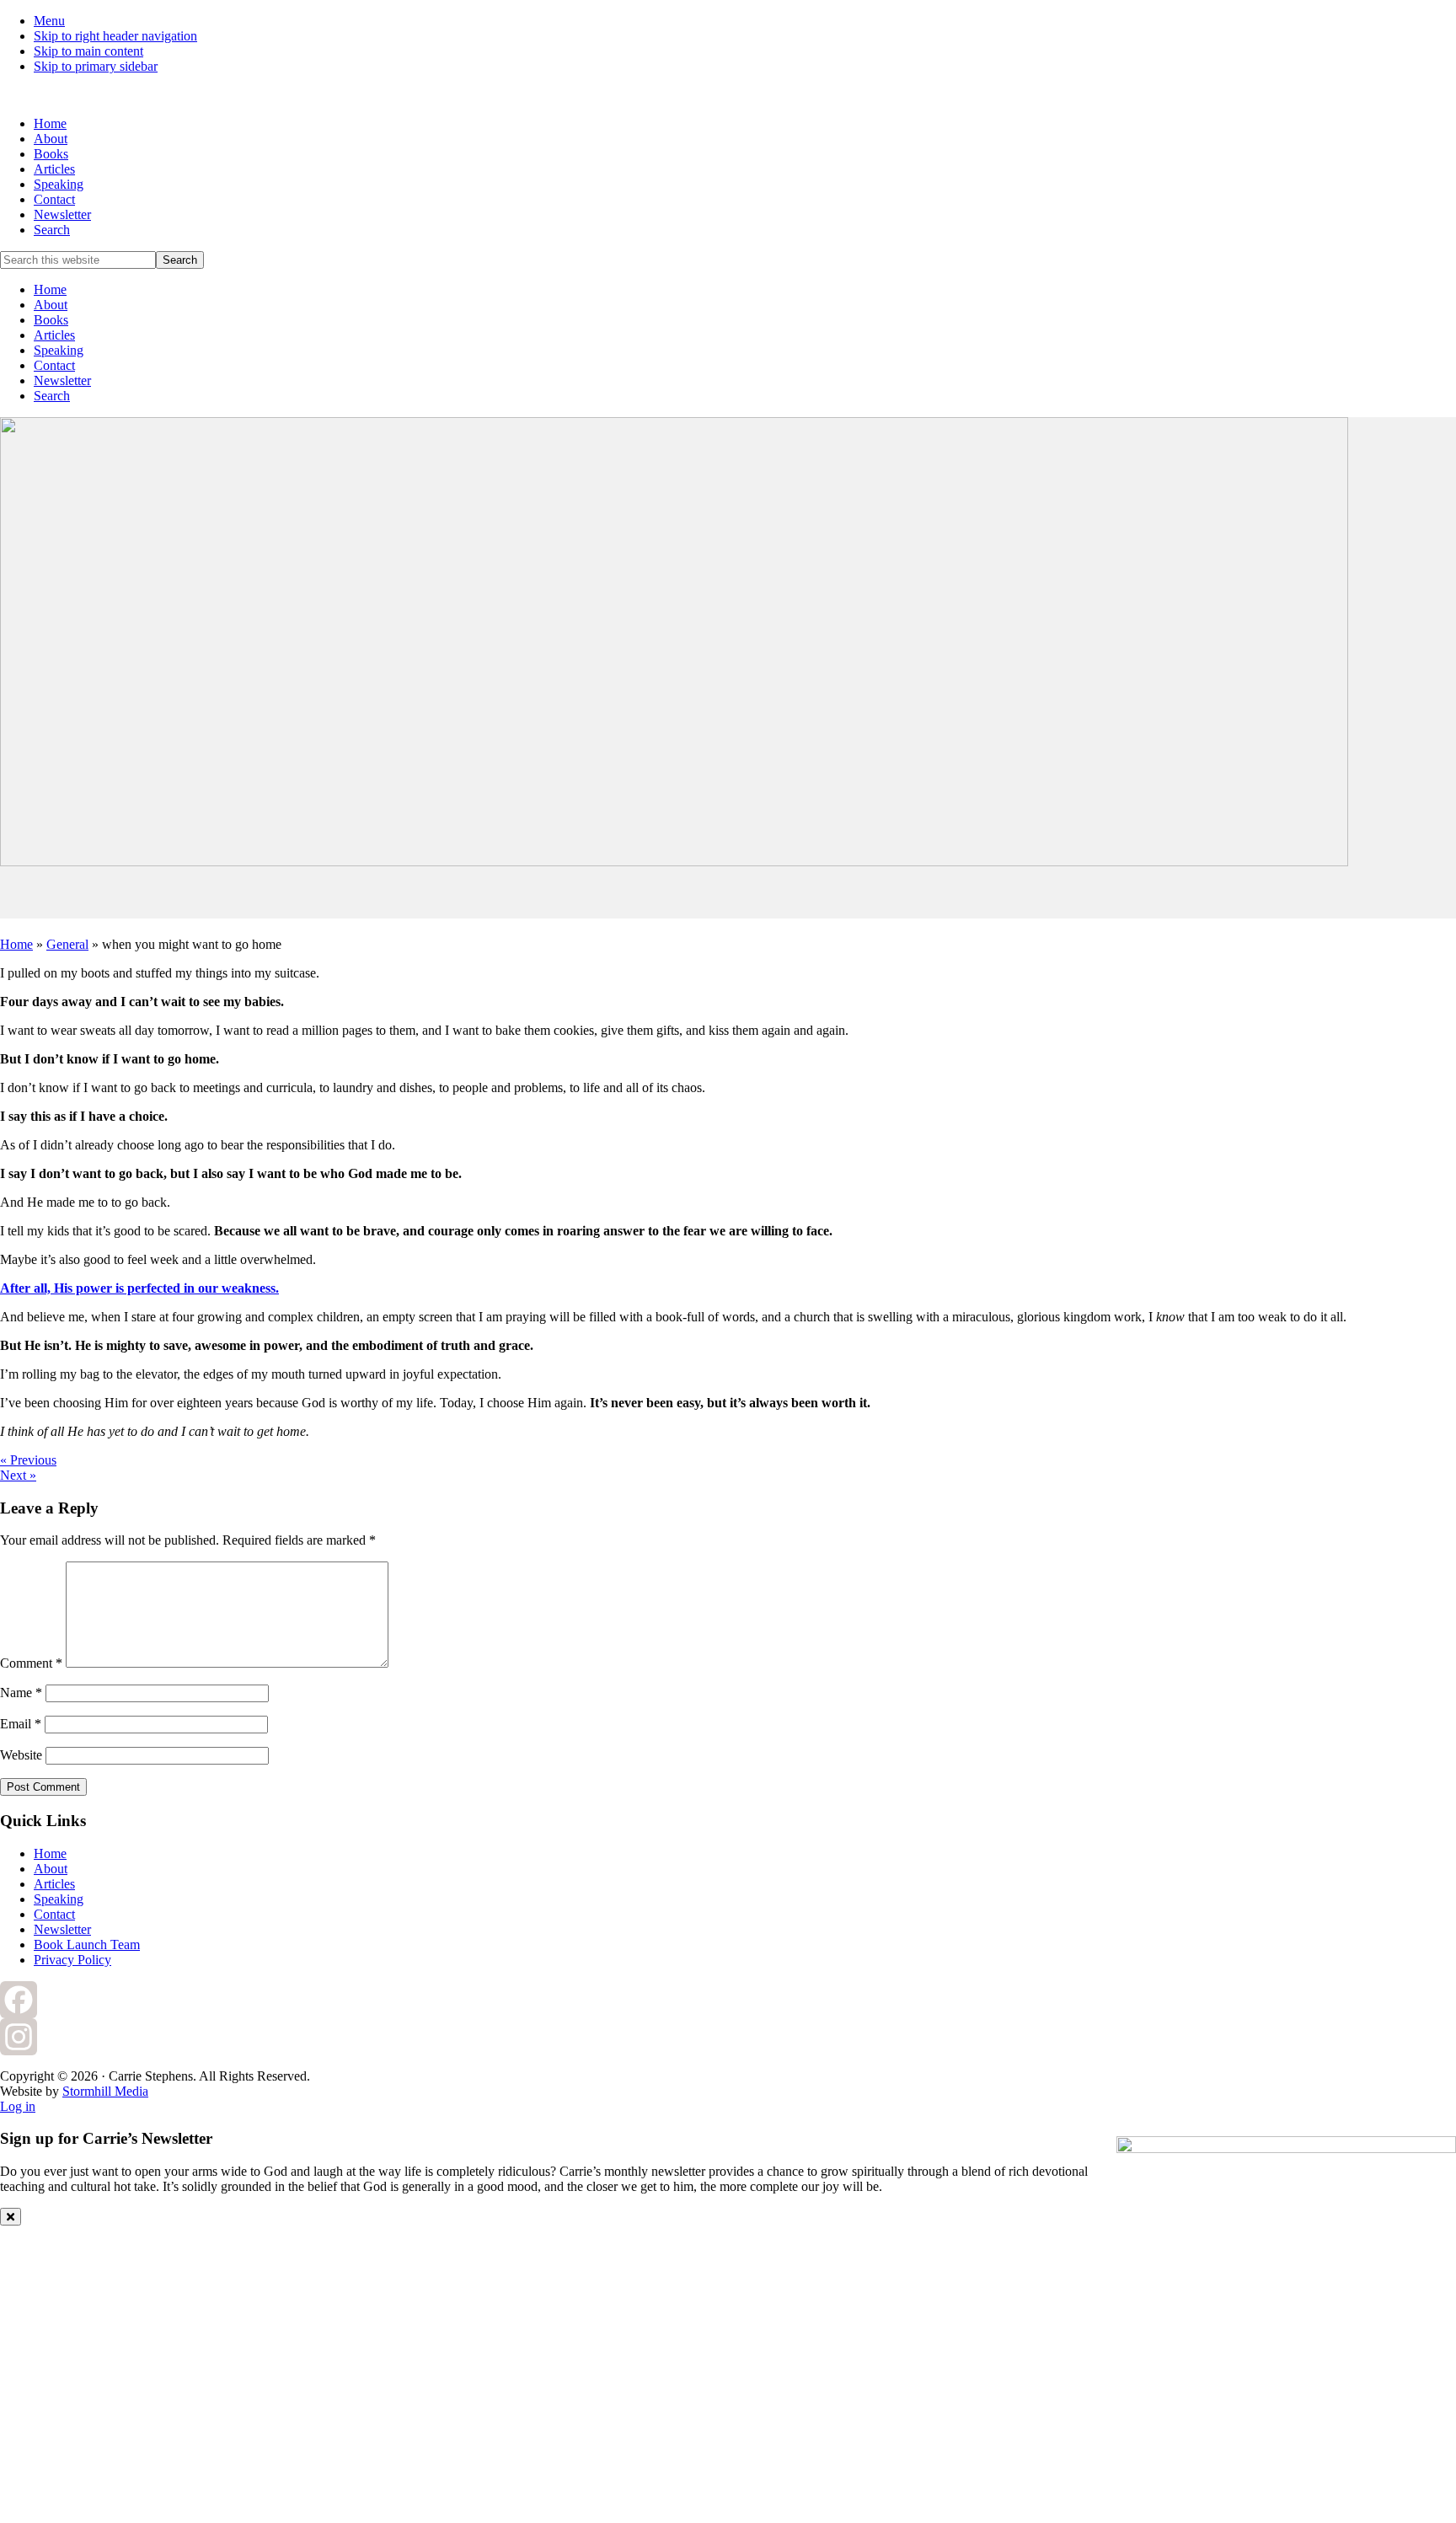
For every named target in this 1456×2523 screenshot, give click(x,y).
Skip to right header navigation (115, 36)
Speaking (59, 350)
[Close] (11, 2217)
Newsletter (62, 380)
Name (21, 1693)
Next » (18, 1475)
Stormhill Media (105, 2091)
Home (50, 289)
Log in (18, 2106)
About (51, 305)
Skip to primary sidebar (96, 66)
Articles (54, 335)
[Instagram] (728, 2037)
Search (52, 396)
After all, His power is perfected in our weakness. (139, 1288)
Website (21, 1755)
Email (21, 1724)
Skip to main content (88, 51)
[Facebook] (728, 2000)
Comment (31, 1663)
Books (51, 320)
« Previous (28, 1460)
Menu (49, 21)
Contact (54, 365)
